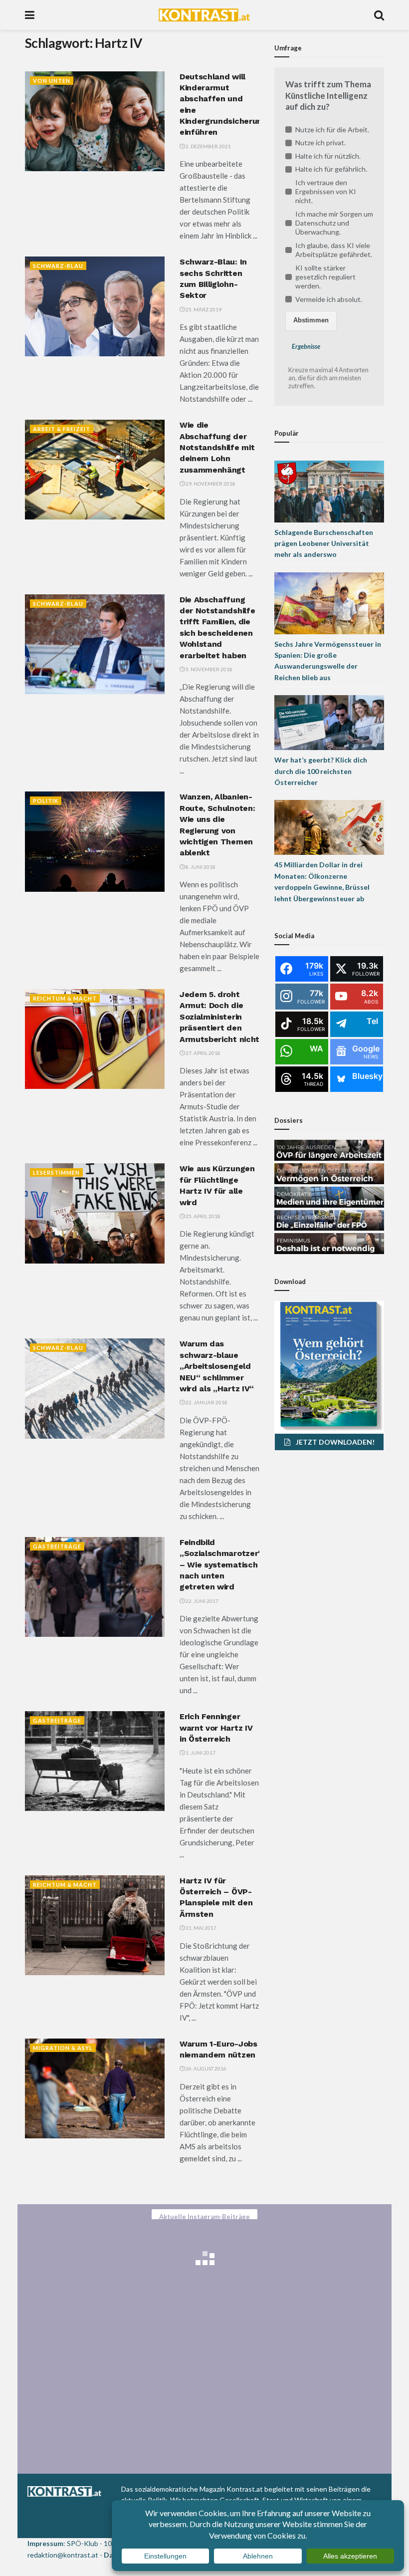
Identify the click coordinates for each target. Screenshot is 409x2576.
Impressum (45, 2543)
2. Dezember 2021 (208, 146)
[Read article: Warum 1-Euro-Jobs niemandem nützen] (95, 2088)
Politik (46, 801)
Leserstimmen (56, 1172)
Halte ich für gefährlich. (331, 169)
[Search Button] (379, 15)
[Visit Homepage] (204, 15)
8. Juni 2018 (200, 867)
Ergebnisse (306, 347)
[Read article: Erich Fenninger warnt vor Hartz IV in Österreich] (95, 1761)
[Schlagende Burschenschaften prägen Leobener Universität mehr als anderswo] (329, 490)
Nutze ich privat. (320, 142)
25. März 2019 (203, 309)
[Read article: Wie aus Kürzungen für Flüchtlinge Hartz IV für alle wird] (95, 1213)
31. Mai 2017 (201, 1928)
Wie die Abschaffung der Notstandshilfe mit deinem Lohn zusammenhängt (217, 447)
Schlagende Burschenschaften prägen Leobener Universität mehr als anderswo (324, 543)
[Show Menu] (30, 15)
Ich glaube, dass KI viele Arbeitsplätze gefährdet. (334, 250)
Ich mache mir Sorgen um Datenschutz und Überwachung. (334, 223)
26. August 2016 (205, 2068)
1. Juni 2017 (200, 1753)
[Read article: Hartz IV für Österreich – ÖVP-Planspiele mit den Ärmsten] (95, 1925)
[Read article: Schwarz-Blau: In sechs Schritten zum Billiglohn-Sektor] (95, 306)
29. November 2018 (210, 484)
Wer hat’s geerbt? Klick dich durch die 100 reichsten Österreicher (321, 771)
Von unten (52, 81)
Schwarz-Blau (58, 266)
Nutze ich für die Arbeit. (332, 129)
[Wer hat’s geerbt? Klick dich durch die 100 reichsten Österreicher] (329, 722)
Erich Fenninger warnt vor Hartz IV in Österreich (216, 1728)
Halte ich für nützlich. (328, 156)
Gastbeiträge (57, 1546)
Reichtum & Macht (65, 998)
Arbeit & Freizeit (62, 429)
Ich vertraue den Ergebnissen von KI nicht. (326, 191)
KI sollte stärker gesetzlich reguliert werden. (325, 277)
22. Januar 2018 (206, 1402)
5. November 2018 (208, 669)
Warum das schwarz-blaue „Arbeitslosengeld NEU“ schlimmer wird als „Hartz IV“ (217, 1366)
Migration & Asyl (63, 2048)
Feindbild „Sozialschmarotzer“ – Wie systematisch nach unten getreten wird (221, 1565)
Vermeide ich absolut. (329, 299)
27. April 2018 (203, 1053)
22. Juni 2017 (202, 1601)
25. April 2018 (203, 1216)
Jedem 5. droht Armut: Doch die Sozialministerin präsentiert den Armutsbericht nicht (219, 1017)
